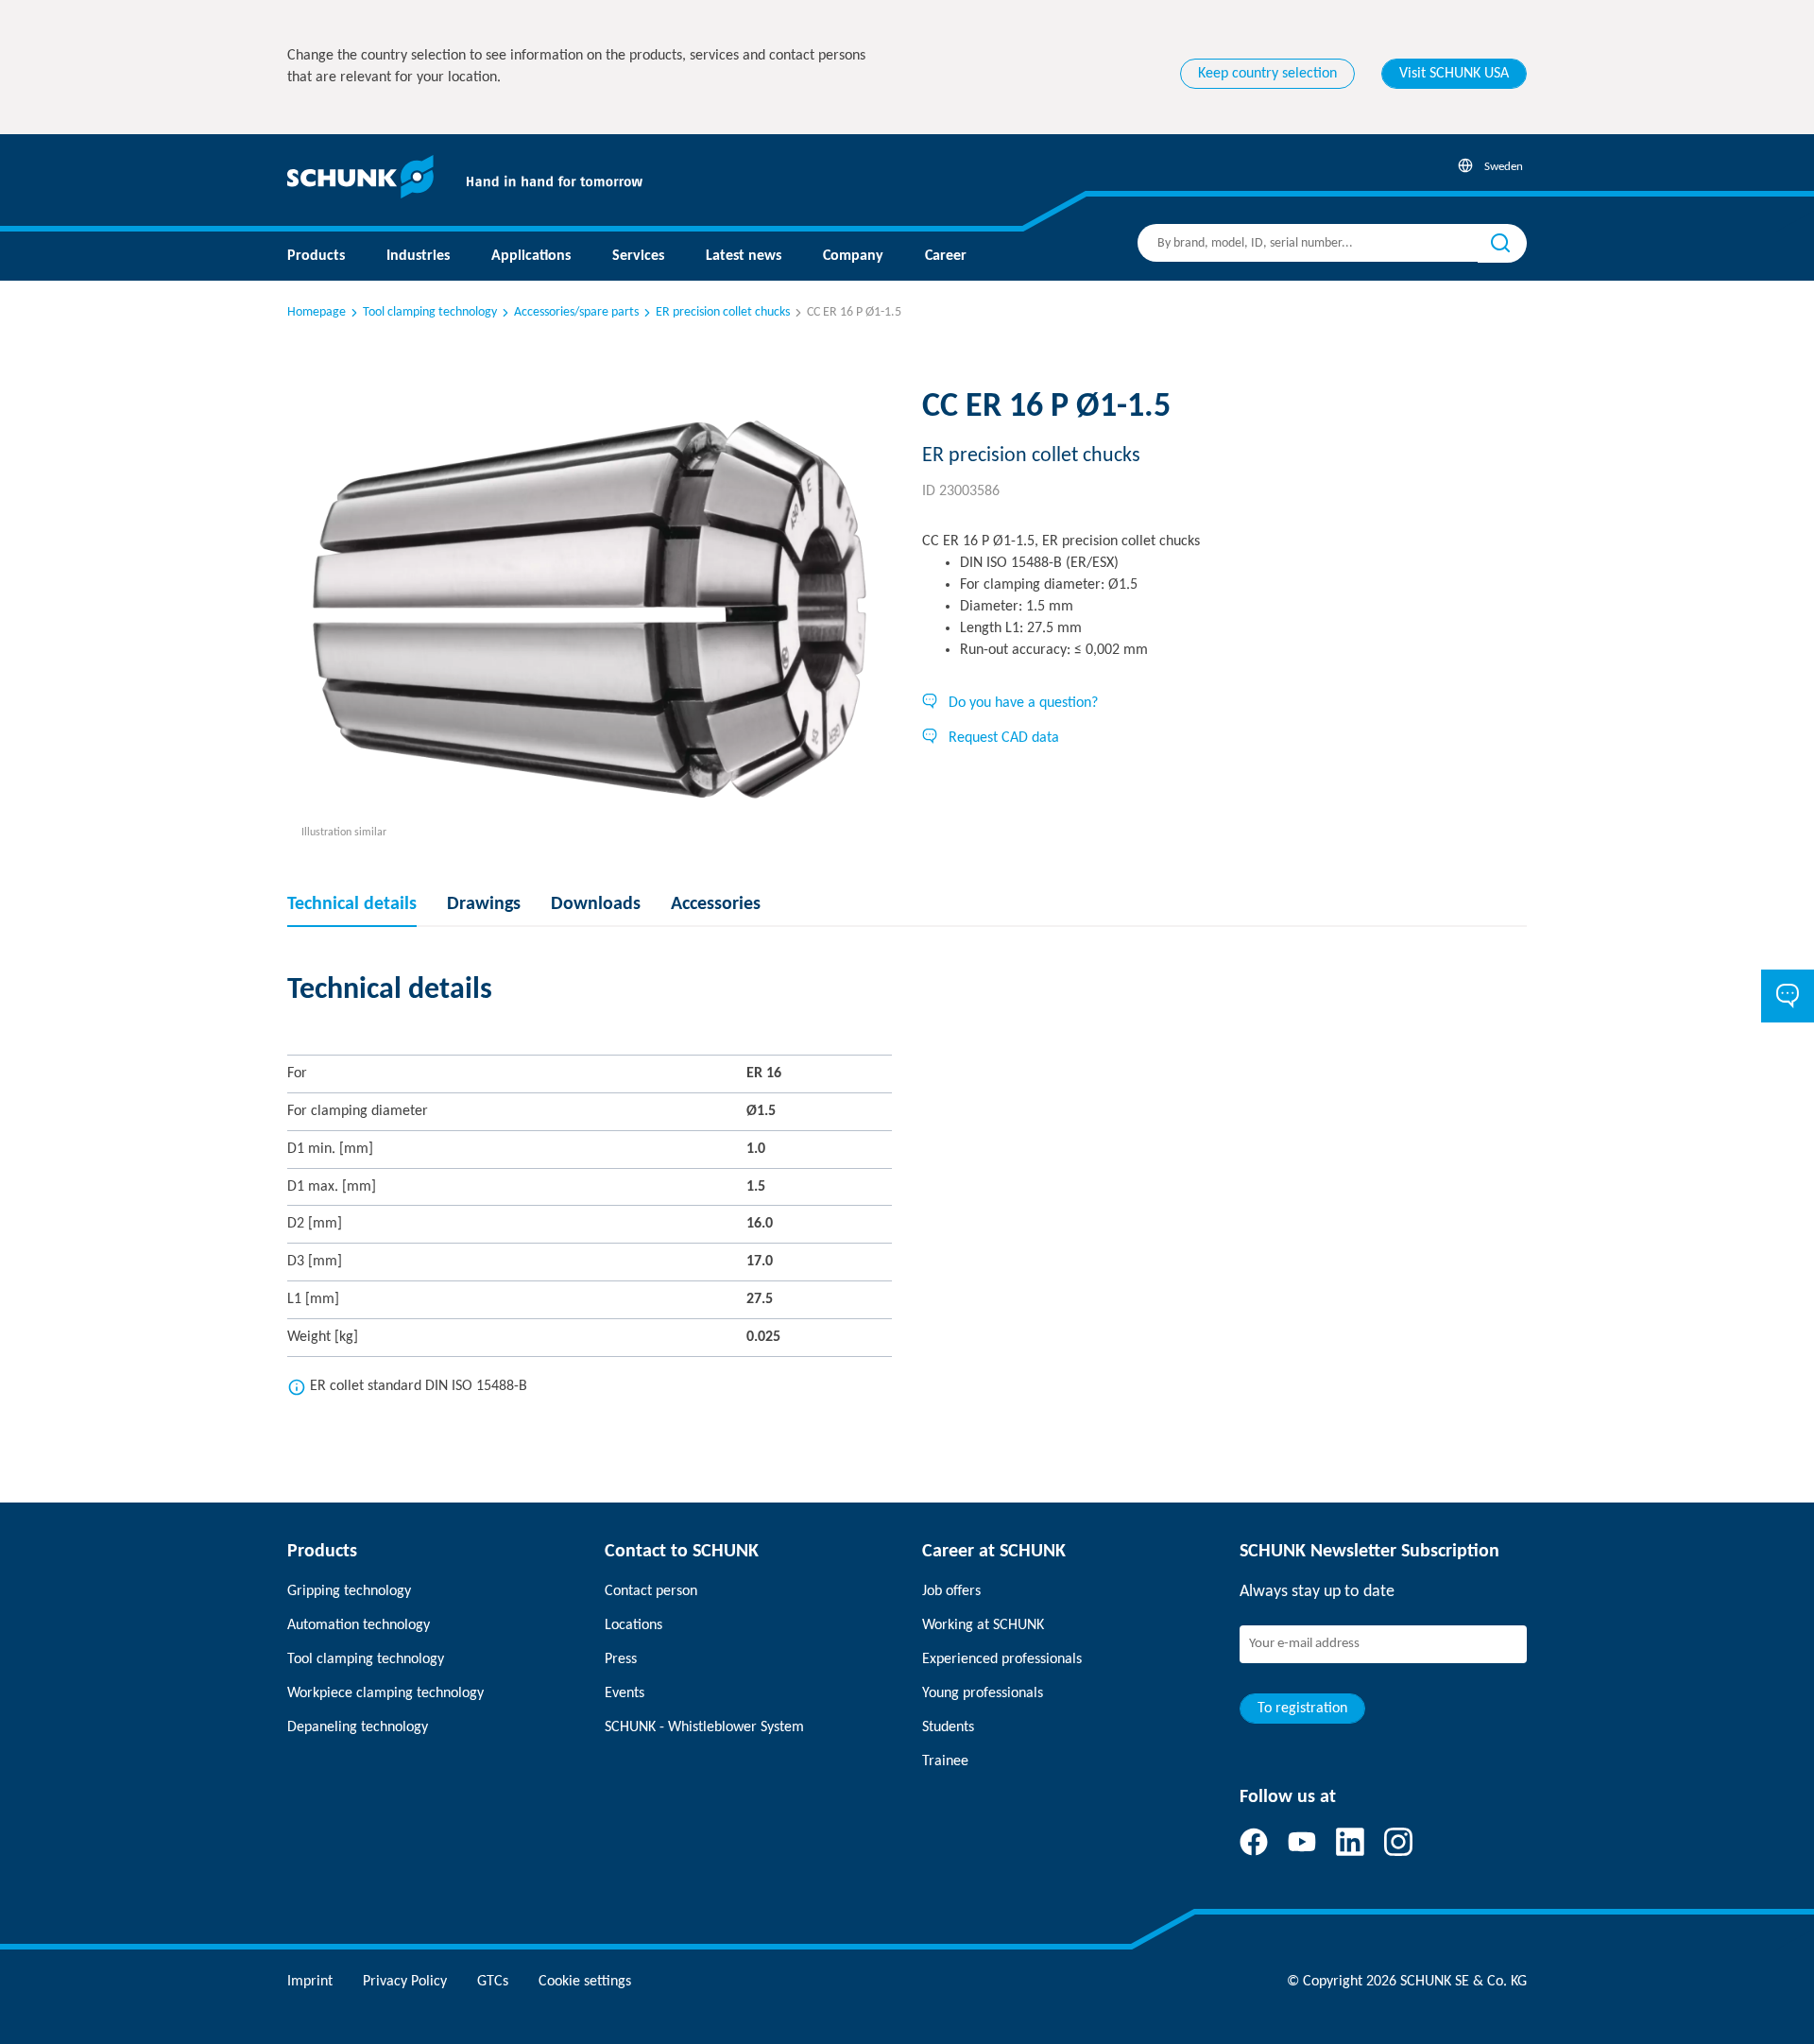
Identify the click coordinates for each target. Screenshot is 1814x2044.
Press (621, 1659)
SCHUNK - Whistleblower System (704, 1727)
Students (948, 1727)
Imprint (310, 1982)
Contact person (651, 1591)
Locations (633, 1625)
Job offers (951, 1591)
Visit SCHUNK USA (1454, 74)
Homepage (317, 312)
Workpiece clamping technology (385, 1693)
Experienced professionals (1002, 1659)
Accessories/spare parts (576, 312)
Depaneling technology (358, 1727)
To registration (1302, 1709)
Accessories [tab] (716, 904)
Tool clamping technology (430, 312)
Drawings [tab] (484, 904)
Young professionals (983, 1693)
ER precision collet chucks (723, 312)
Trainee (945, 1761)
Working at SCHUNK (983, 1625)
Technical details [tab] (352, 904)
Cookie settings (585, 1982)
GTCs (493, 1982)
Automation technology (359, 1625)
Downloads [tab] (596, 904)
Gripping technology (349, 1591)
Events (625, 1693)
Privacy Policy (405, 1982)
